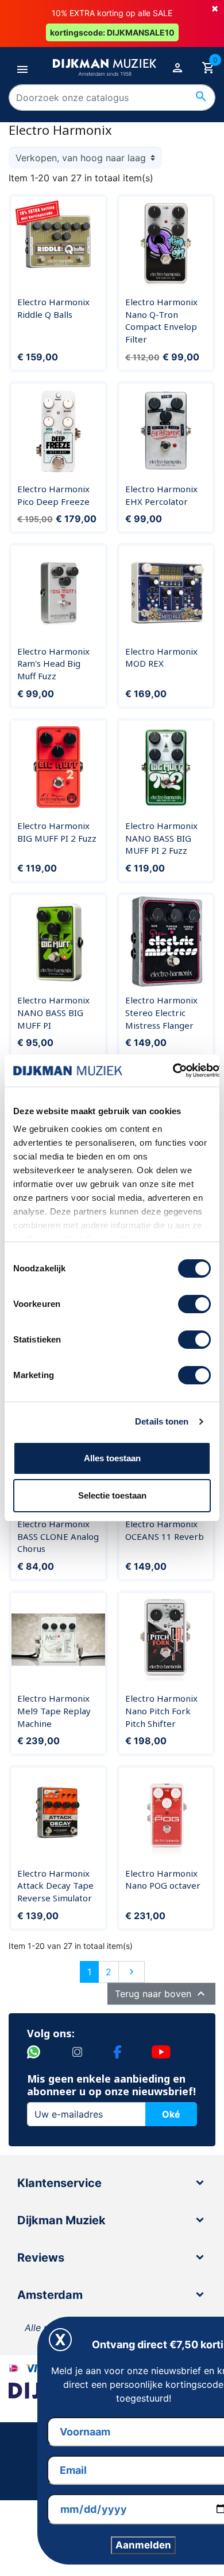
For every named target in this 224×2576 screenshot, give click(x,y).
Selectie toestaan (112, 1495)
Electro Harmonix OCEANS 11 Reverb (165, 1530)
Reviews (41, 2258)
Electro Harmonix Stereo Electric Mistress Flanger (161, 1012)
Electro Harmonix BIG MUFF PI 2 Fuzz (57, 832)
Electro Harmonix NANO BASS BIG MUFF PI (53, 1012)
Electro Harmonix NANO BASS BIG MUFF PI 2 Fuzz (161, 838)
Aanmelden (143, 2545)
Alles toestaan (112, 1458)
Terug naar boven (161, 1994)
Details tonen (162, 1421)
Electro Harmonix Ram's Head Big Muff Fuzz (53, 664)
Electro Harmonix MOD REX (161, 657)
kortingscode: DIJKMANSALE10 (112, 32)
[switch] (194, 1304)
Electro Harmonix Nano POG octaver (163, 1880)
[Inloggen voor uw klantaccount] (177, 67)
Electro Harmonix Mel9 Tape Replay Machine (54, 1711)
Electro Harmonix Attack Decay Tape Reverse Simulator (55, 1886)
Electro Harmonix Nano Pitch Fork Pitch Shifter (161, 1711)
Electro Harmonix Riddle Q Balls (53, 308)
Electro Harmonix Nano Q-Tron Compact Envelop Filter (161, 320)
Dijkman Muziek (61, 2220)
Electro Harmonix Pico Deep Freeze (53, 495)
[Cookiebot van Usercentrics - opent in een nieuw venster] (173, 1071)
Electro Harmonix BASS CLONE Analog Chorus (58, 1536)
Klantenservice (59, 2183)
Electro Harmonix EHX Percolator (161, 495)
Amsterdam (50, 2295)
